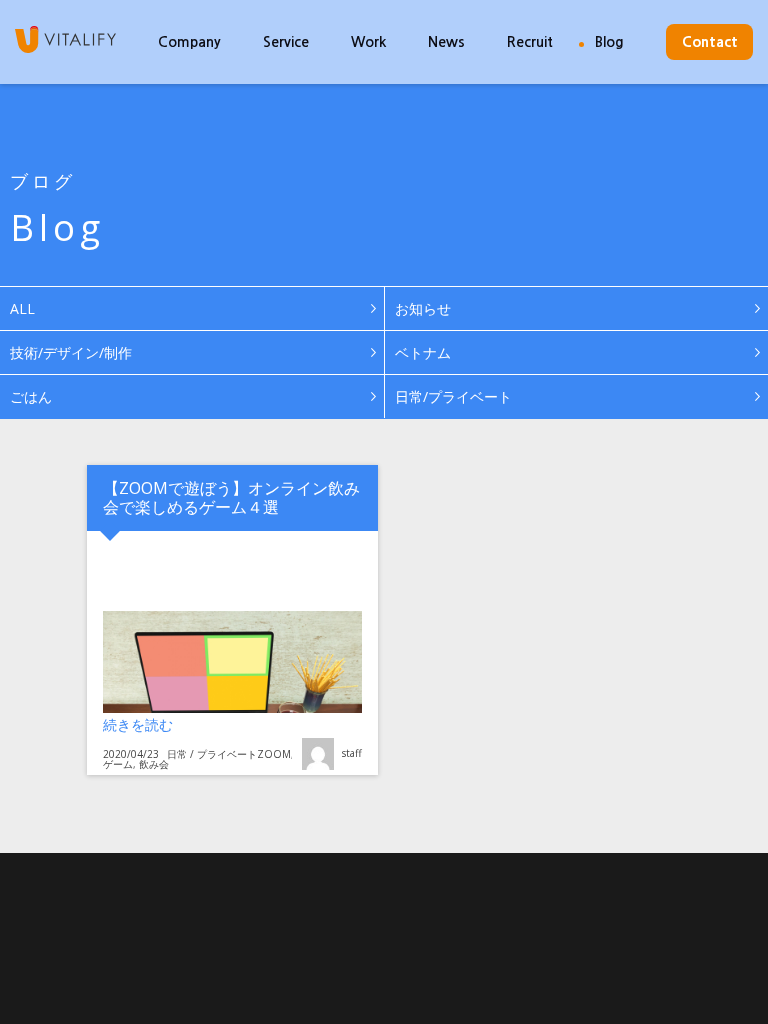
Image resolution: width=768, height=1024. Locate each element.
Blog (609, 42)
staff (352, 753)
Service (286, 42)
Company (189, 42)
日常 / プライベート (212, 754)
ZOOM (274, 754)
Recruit (530, 42)
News (446, 42)
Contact (710, 42)
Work (368, 42)
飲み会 (154, 764)
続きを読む (240, 724)
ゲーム (118, 764)
